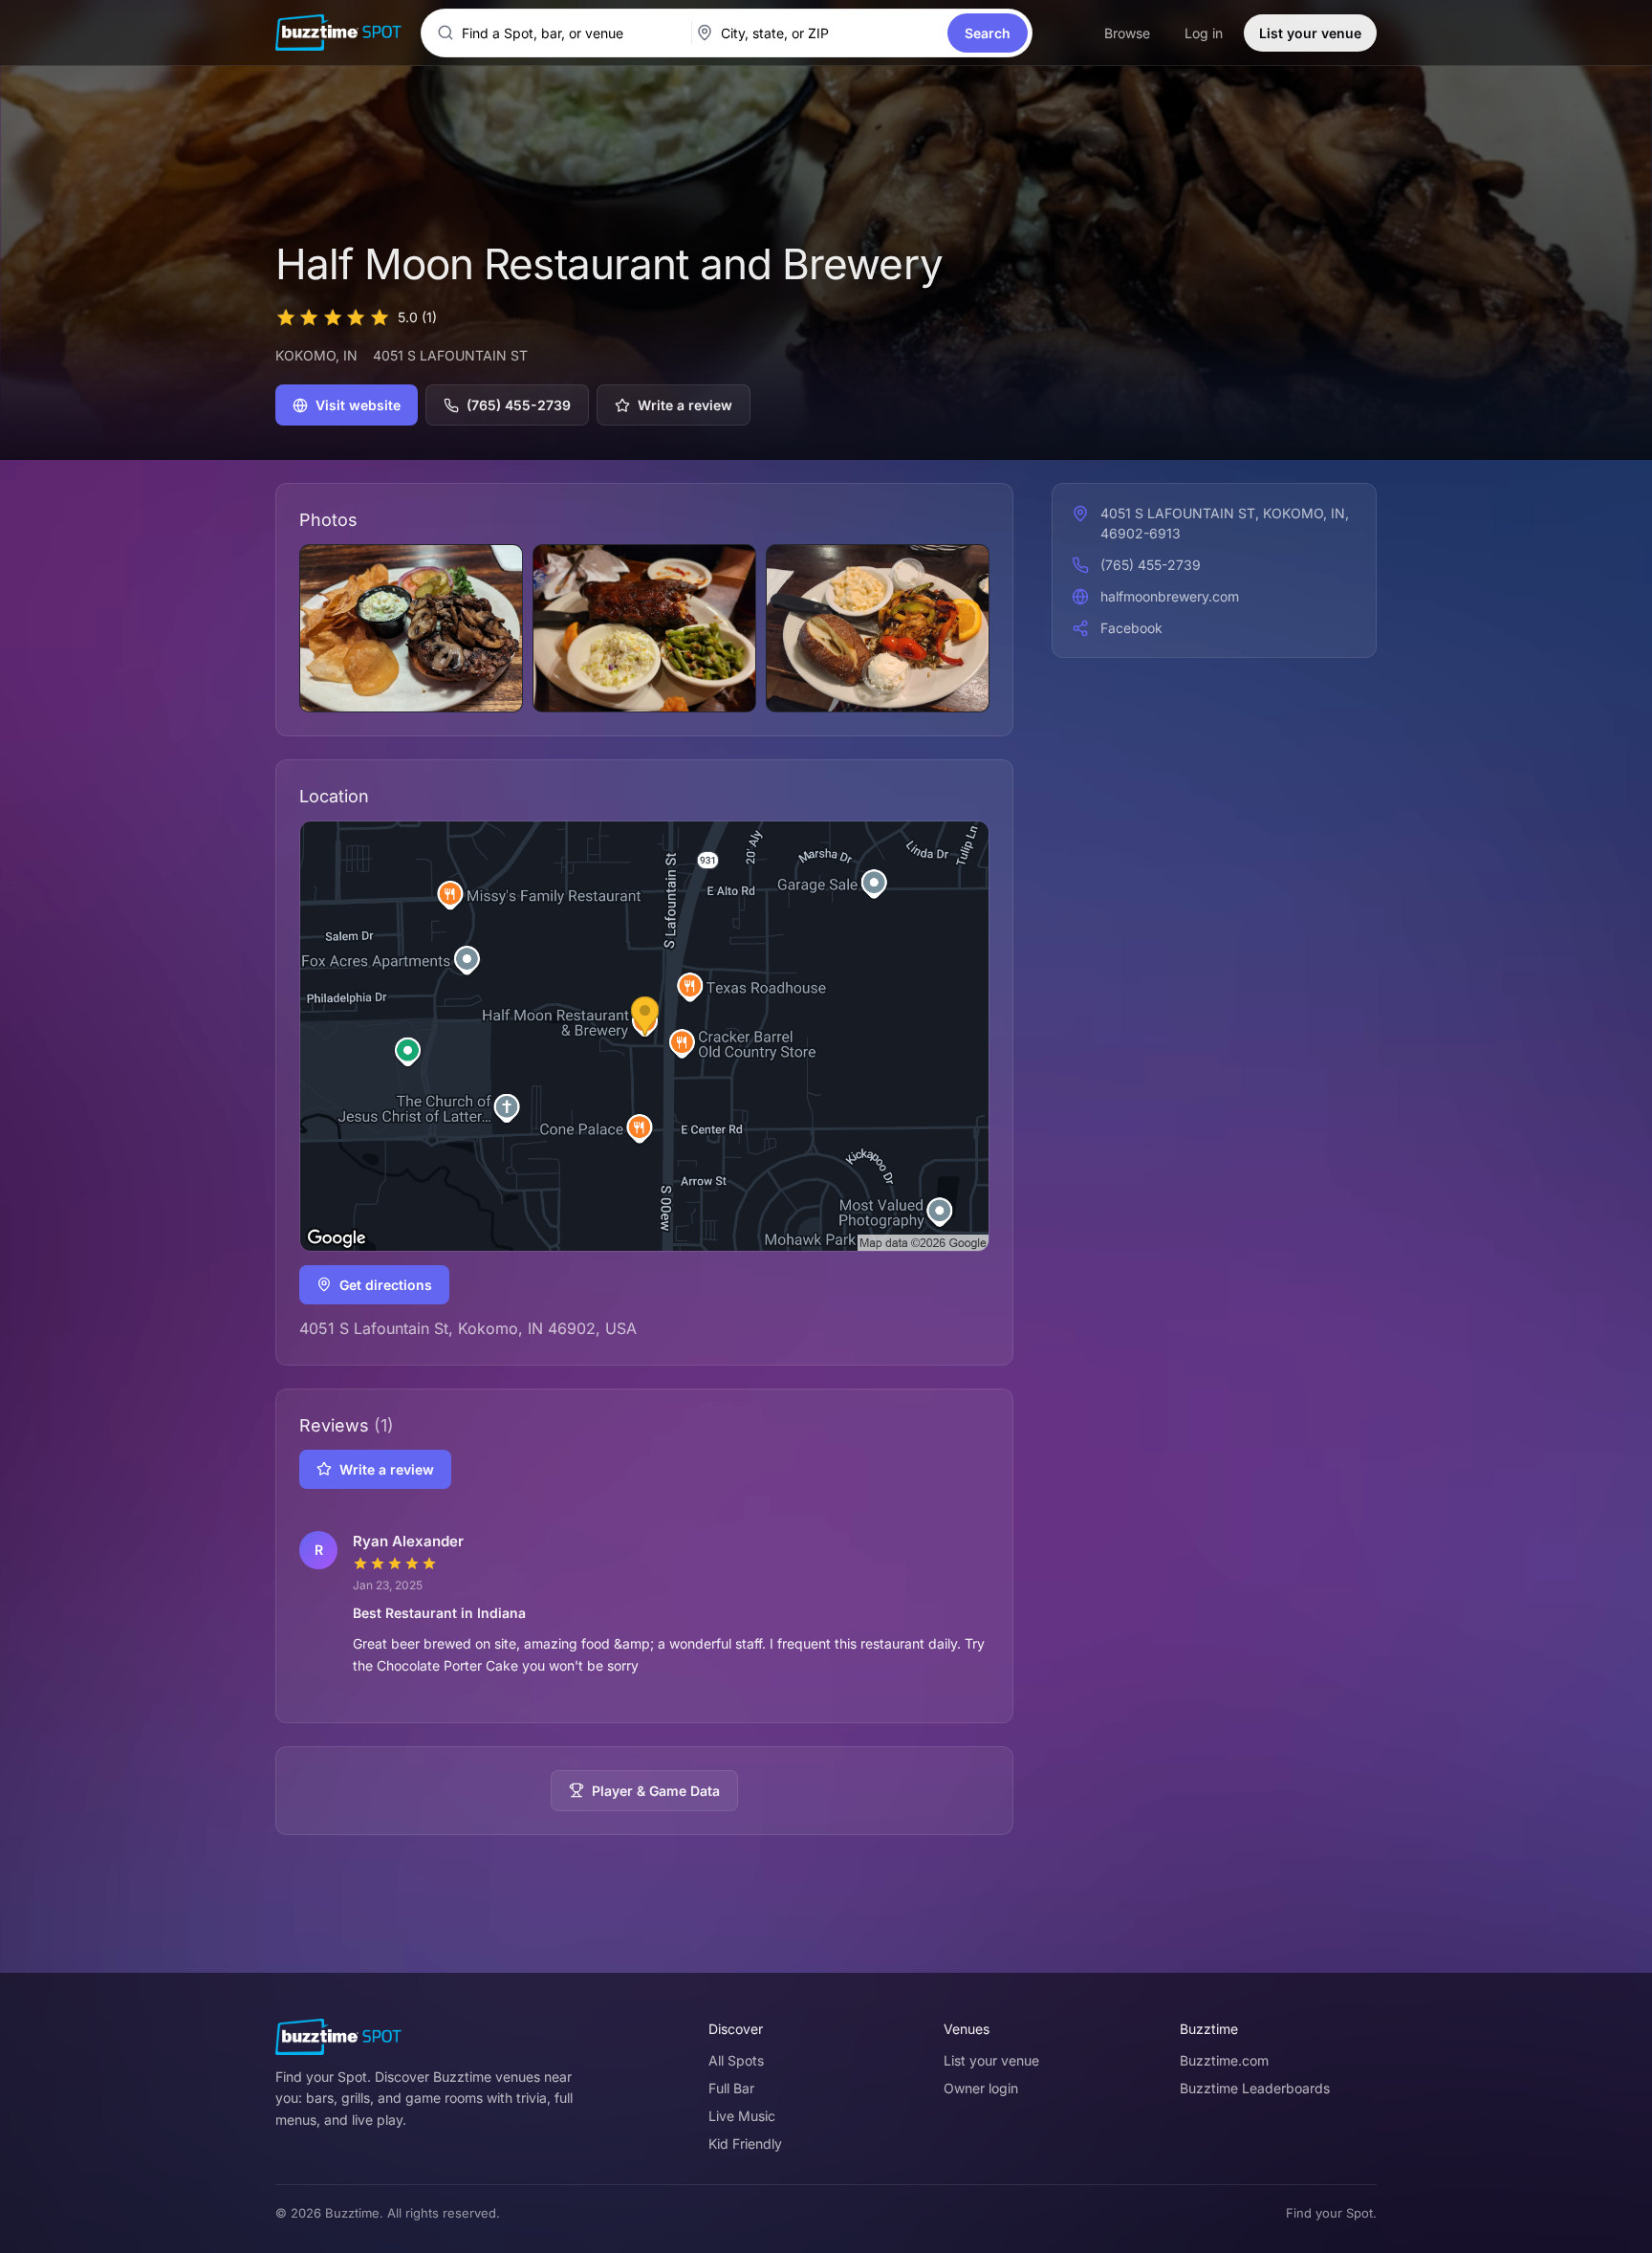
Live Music (742, 2116)
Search (988, 33)
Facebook (1131, 628)
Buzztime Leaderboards (1255, 2088)
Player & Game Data (656, 1791)
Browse (1127, 33)
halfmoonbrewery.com (1170, 596)
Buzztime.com (1224, 2060)
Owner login (981, 2088)
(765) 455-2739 (519, 405)
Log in (1204, 33)
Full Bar (731, 2088)
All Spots (736, 2060)
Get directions (386, 1285)
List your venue (1310, 33)
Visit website (358, 405)
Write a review (685, 405)
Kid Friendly (745, 2144)
